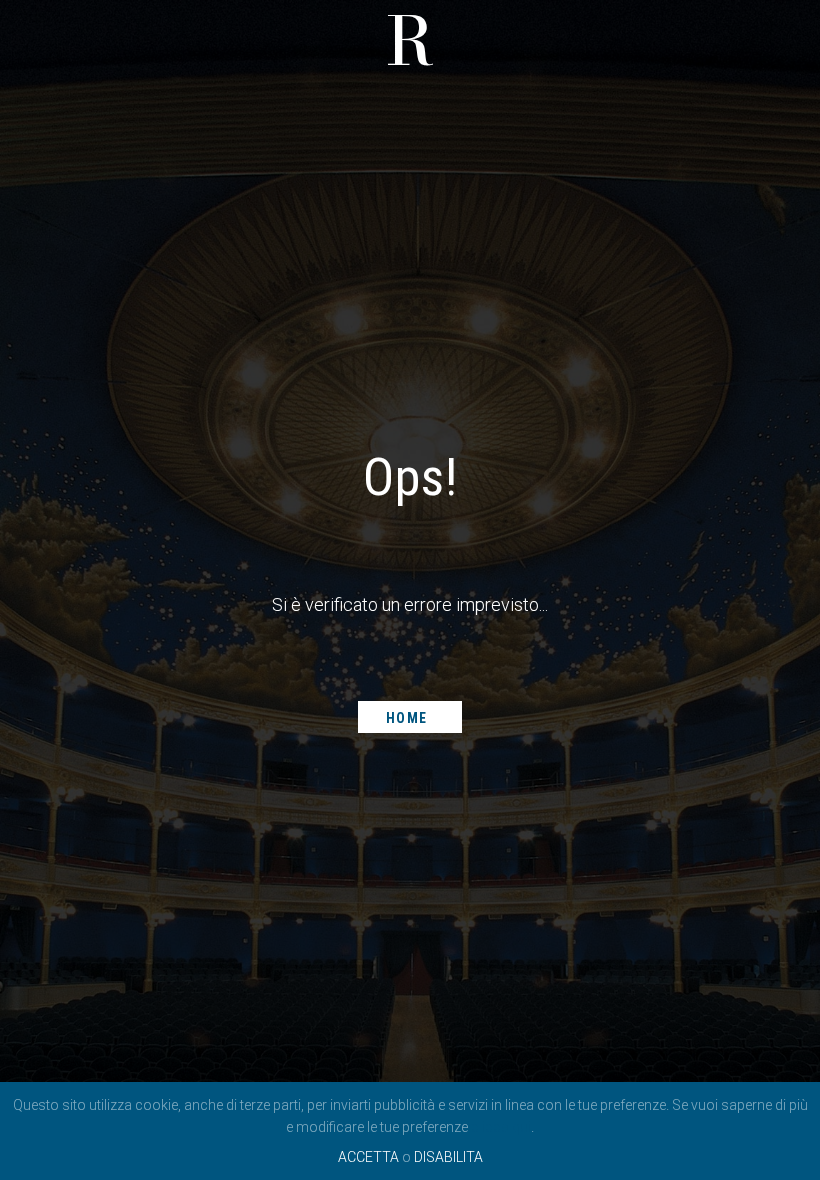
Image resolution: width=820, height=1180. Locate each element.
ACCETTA (368, 1157)
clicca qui (501, 1127)
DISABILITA (448, 1157)
